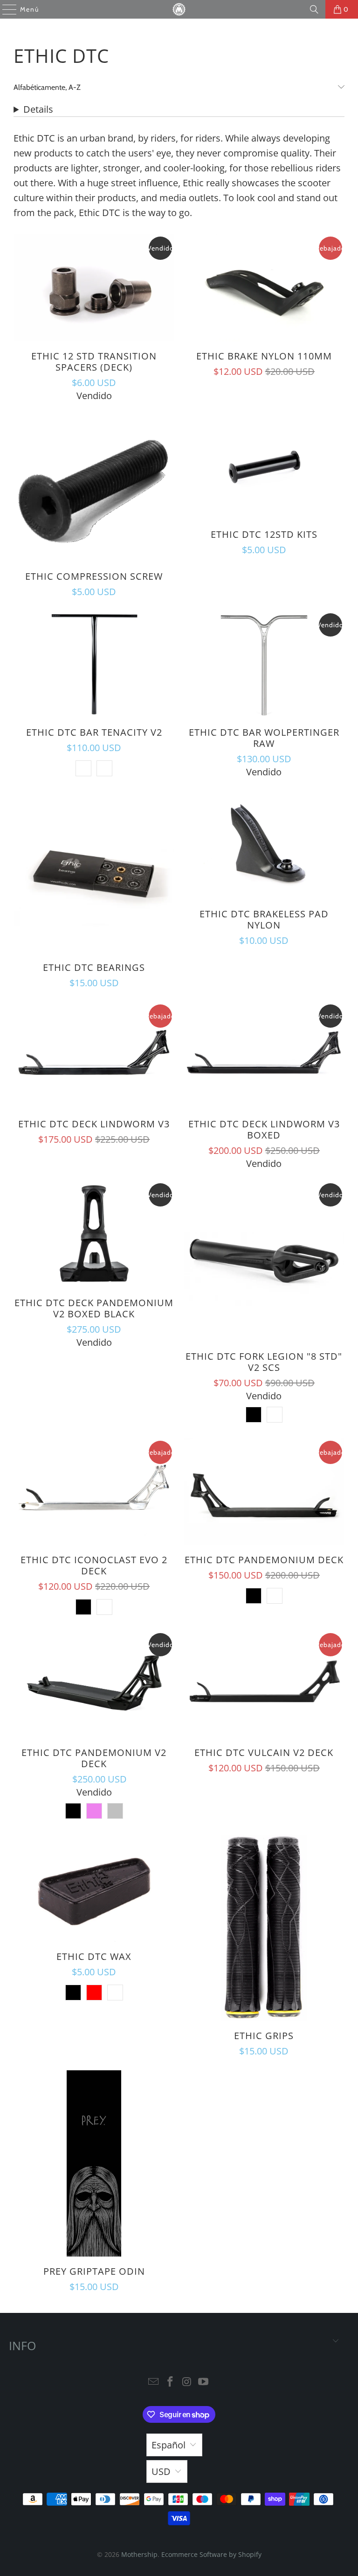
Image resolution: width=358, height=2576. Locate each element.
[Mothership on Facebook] (170, 2382)
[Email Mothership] (154, 2382)
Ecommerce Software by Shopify (211, 2554)
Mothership (139, 2554)
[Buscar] (314, 9)
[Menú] (5, 9)
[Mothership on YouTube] (204, 2382)
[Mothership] (179, 9)
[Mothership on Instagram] (187, 2382)
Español (169, 2445)
